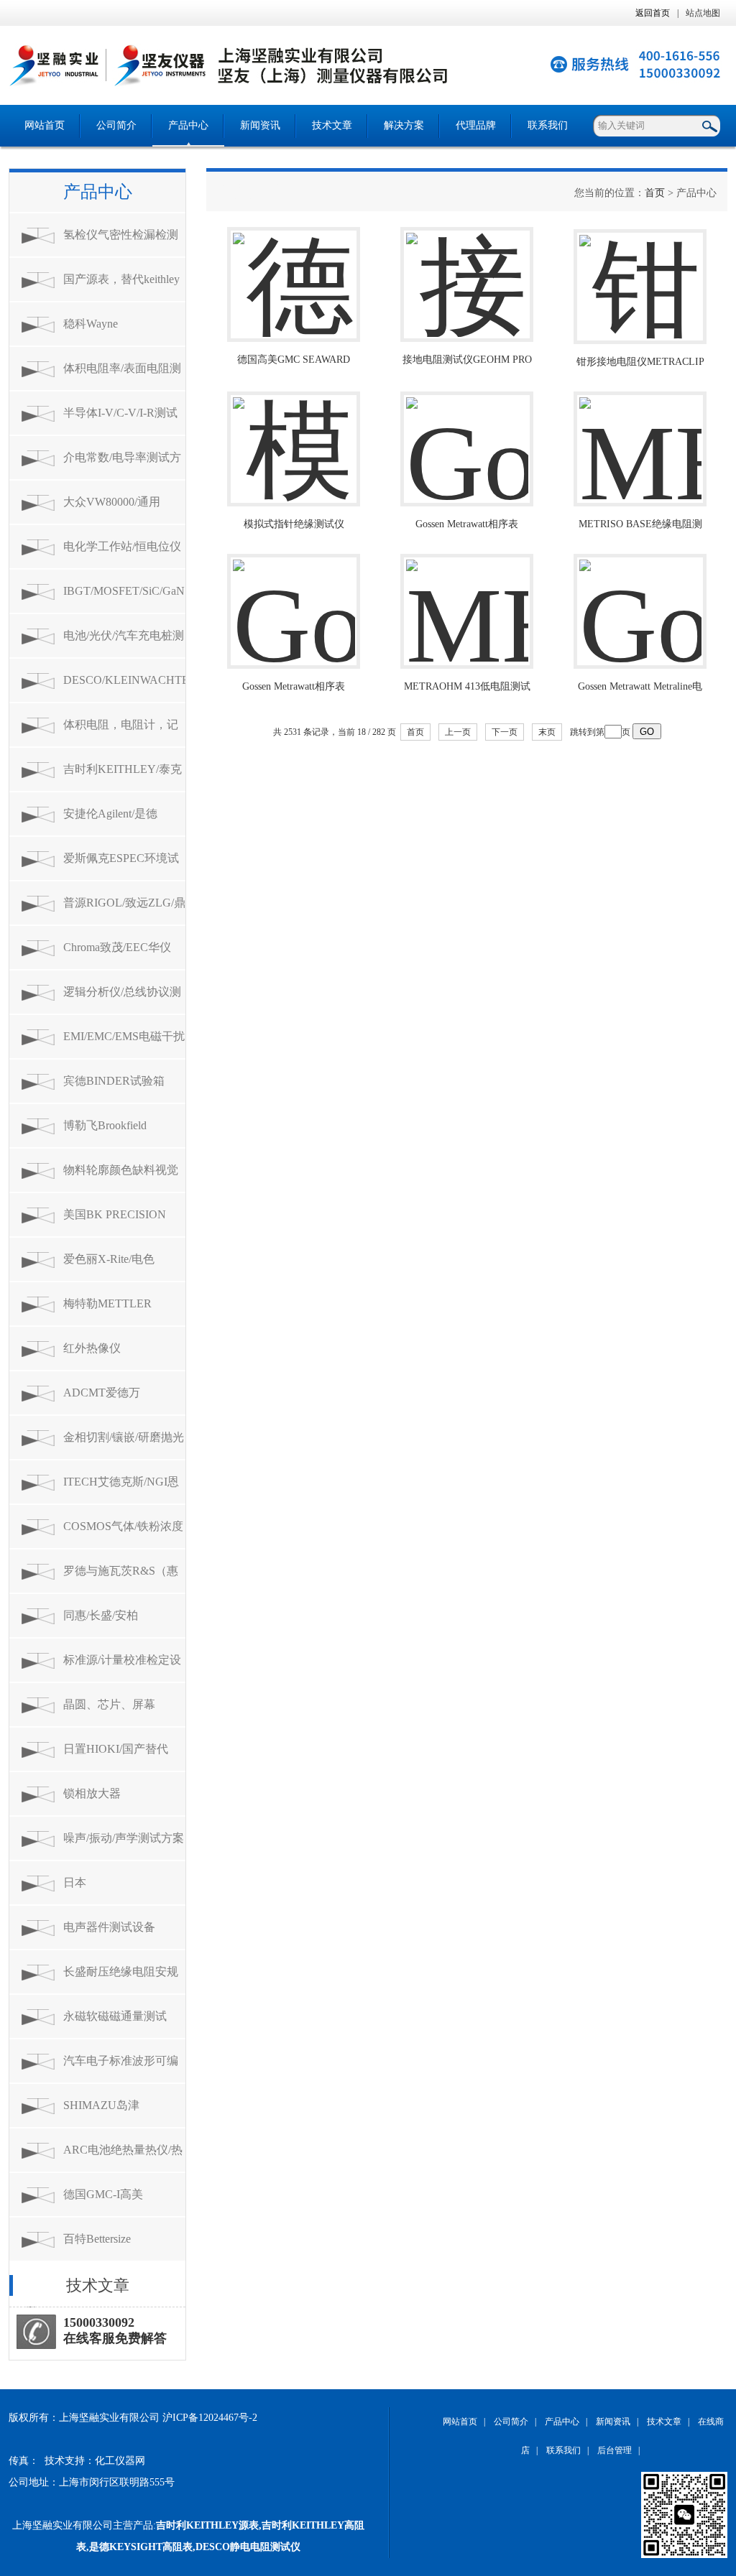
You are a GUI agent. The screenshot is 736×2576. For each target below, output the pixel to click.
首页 (655, 193)
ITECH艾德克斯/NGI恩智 (121, 1489)
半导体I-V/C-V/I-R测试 (120, 413)
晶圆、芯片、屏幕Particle (109, 1712)
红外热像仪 (92, 1348)
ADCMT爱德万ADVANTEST (102, 1400)
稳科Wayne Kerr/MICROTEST (108, 332)
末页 (547, 732)
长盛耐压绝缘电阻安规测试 (121, 1979)
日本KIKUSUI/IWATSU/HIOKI (124, 1890)
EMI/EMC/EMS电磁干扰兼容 (124, 1044)
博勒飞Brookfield (105, 1125)
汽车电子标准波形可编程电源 (121, 2068)
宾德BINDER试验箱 (114, 1081)
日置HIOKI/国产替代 (116, 1749)
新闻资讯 (260, 125)
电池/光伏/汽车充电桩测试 (124, 643)
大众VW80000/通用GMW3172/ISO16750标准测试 (120, 510)
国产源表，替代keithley (121, 279)
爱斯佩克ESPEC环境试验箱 (121, 866)
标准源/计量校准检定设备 (122, 1668)
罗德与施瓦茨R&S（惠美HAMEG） (121, 1579)
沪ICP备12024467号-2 (210, 2418)
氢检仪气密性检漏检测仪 (121, 242)
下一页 (505, 732)
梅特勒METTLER (107, 1303)
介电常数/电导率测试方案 (122, 465)
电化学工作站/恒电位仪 (122, 546)
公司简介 (116, 125)
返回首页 (653, 13)
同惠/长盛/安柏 (101, 1615)
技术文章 (332, 125)
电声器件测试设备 (109, 1927)
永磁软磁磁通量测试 (115, 2016)
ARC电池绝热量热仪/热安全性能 (123, 2158)
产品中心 (188, 125)
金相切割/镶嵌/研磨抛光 (124, 1437)
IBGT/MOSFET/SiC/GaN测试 (124, 599)
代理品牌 (476, 125)
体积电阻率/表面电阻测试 (122, 376)
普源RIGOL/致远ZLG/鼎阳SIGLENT (124, 911)
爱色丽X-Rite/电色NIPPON (109, 1267)
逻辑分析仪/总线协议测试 (122, 1000)
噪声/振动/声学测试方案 (124, 1838)
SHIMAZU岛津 (101, 2105)
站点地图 (703, 13)
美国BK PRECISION (115, 1214)
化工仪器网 (120, 2461)
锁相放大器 (92, 1793)
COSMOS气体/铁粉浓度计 (123, 1534)
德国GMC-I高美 (103, 2194)
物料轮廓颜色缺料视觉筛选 (121, 1178)
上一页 (458, 732)
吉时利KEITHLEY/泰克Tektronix (123, 777)
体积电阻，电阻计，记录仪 (121, 732)
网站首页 (45, 125)
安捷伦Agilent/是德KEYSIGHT (110, 821)
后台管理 (615, 2450)
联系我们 (548, 125)
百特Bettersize (97, 2239)
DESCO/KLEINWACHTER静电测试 (124, 688)
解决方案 (404, 125)
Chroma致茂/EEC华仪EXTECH (117, 955)
